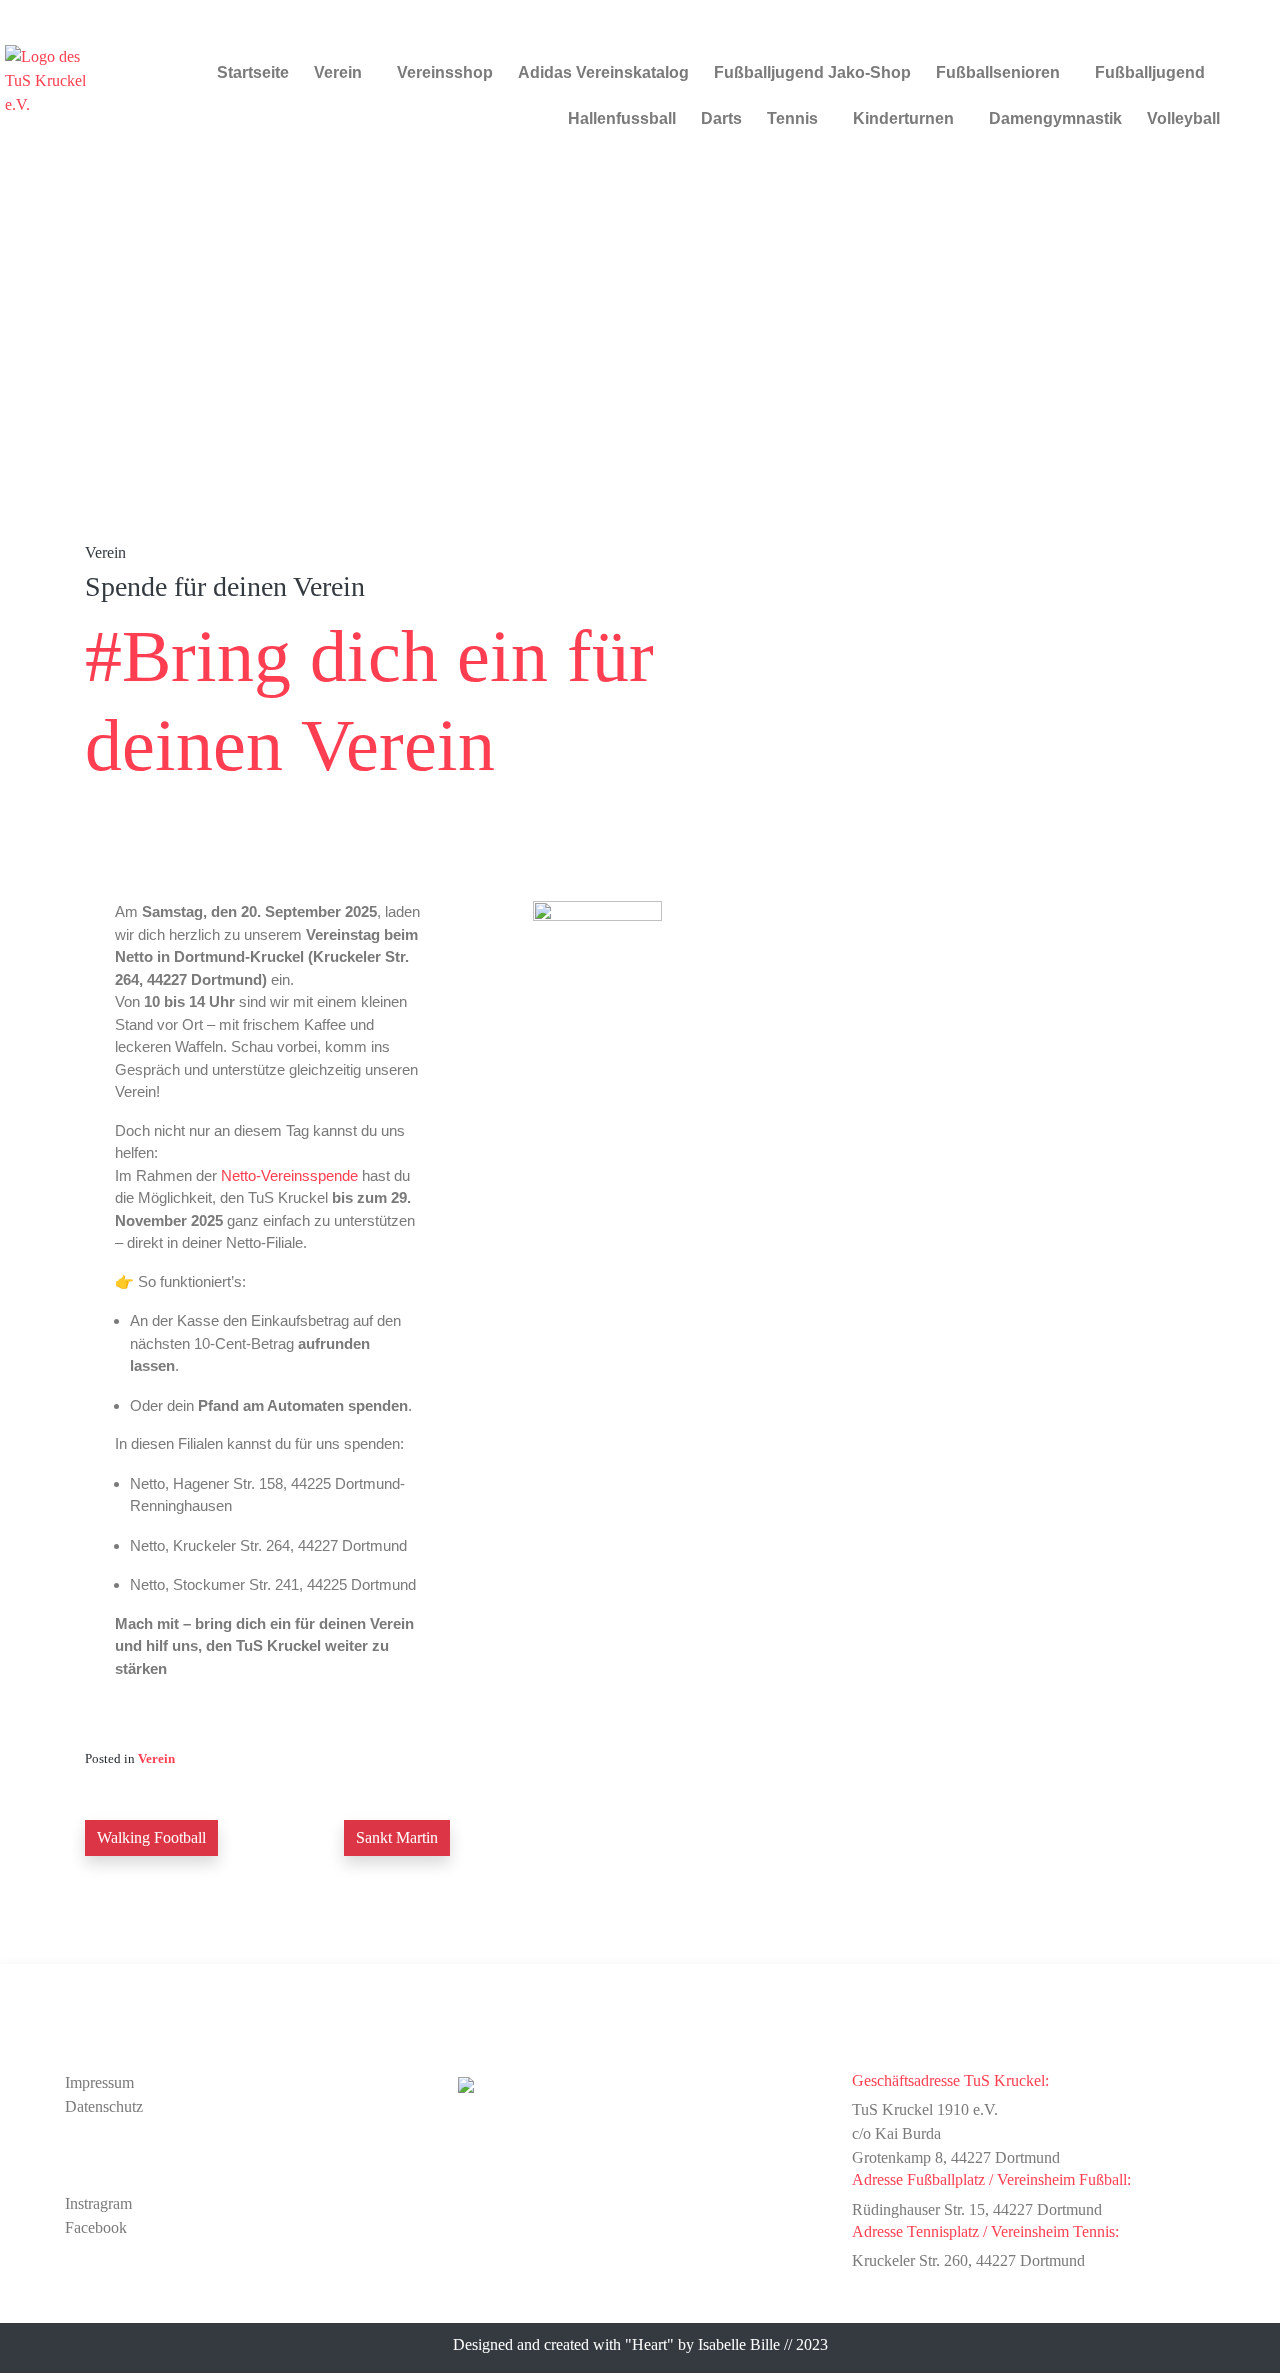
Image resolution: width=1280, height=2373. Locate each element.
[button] (343, 73)
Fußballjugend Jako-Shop (812, 72)
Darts (721, 118)
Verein (338, 72)
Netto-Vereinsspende (289, 1175)
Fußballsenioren (998, 72)
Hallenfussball (622, 118)
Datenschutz (104, 2106)
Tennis (792, 118)
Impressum (99, 2082)
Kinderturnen (903, 118)
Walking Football (151, 1837)
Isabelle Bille (739, 2344)
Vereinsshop (445, 72)
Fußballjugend (1150, 72)
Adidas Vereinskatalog (603, 72)
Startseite (253, 72)
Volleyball (1183, 118)
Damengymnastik (1055, 118)
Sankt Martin (397, 1837)
